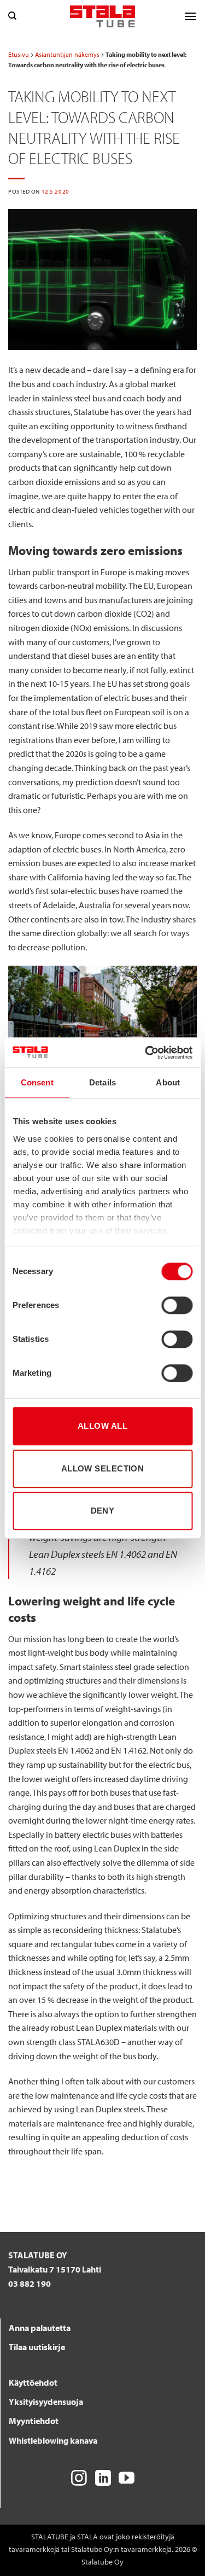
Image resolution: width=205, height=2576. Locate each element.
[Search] (12, 16)
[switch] (177, 1305)
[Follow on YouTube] (127, 2479)
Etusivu (19, 54)
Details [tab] (102, 1082)
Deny (103, 1511)
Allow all (102, 1426)
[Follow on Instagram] (79, 2479)
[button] (190, 16)
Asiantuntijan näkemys (67, 54)
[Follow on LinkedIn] (103, 2479)
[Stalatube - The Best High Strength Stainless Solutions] (103, 16)
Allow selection (103, 1468)
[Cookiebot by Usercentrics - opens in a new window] (146, 1053)
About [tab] (168, 1082)
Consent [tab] (37, 1082)
